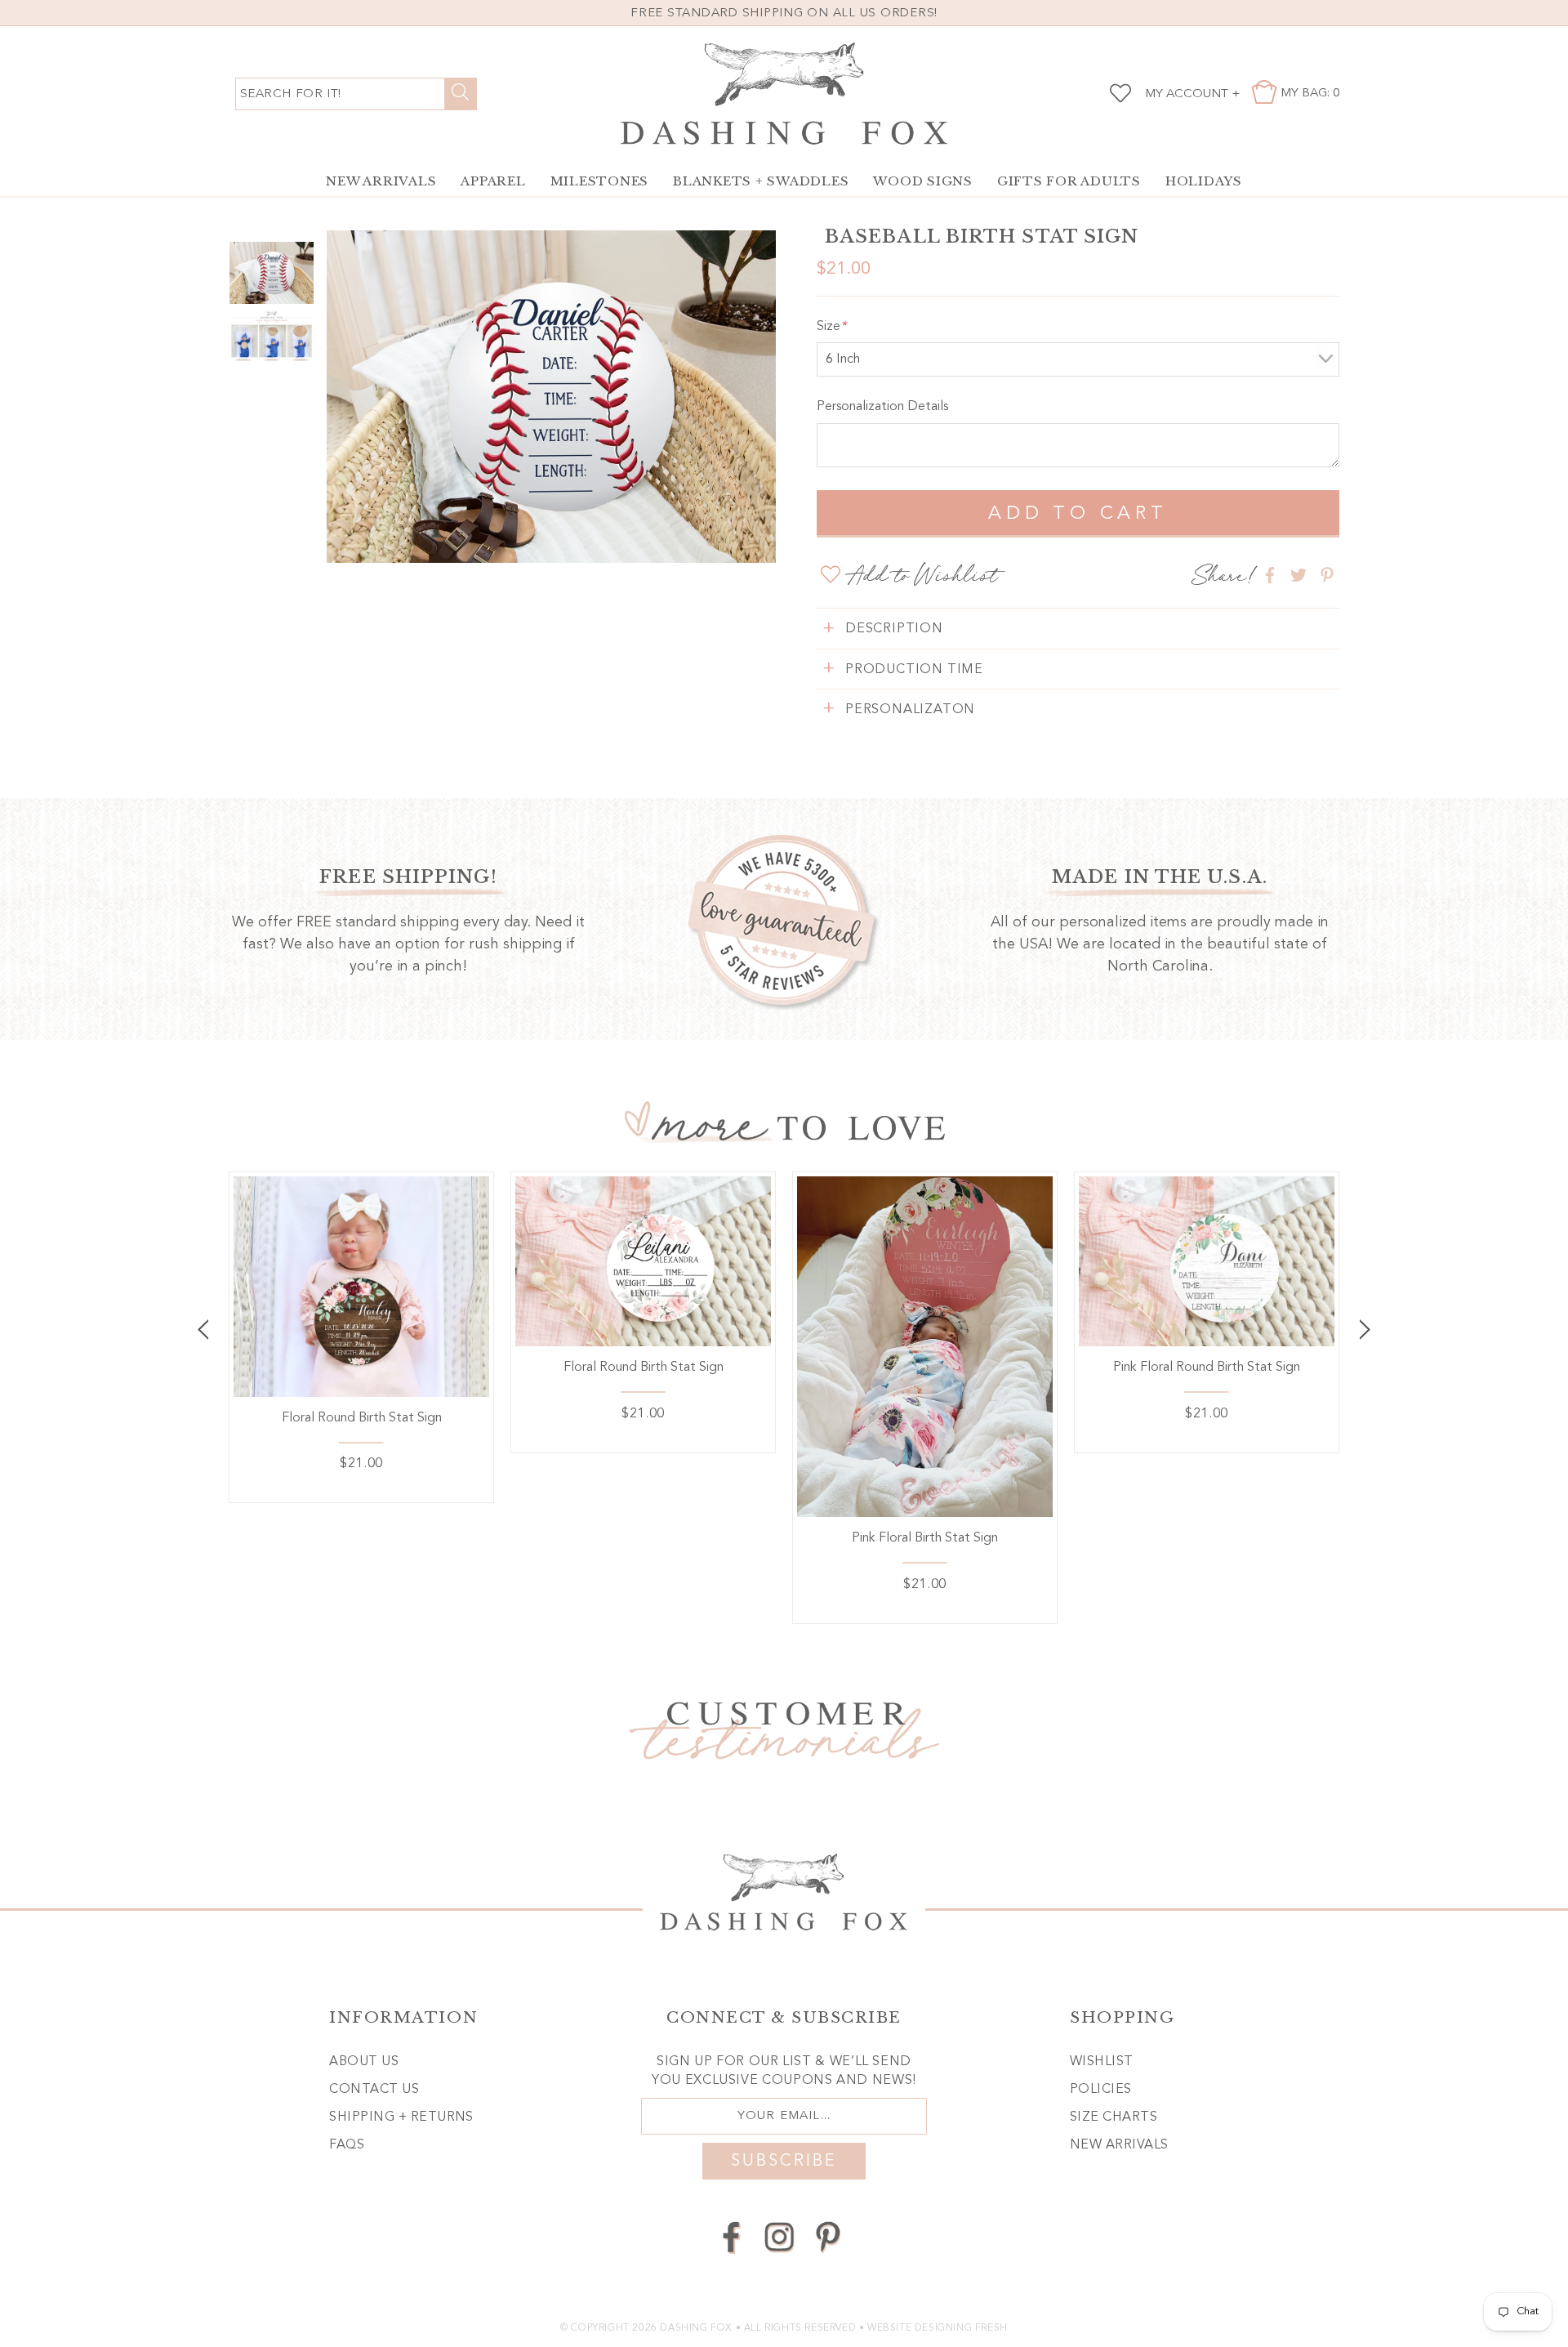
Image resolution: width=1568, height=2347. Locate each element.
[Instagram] (780, 2237)
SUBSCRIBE (784, 2162)
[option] (551, 397)
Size (831, 327)
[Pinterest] (828, 2237)
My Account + (1193, 94)
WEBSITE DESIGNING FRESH (938, 2328)
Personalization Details (882, 407)
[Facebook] (731, 2237)
